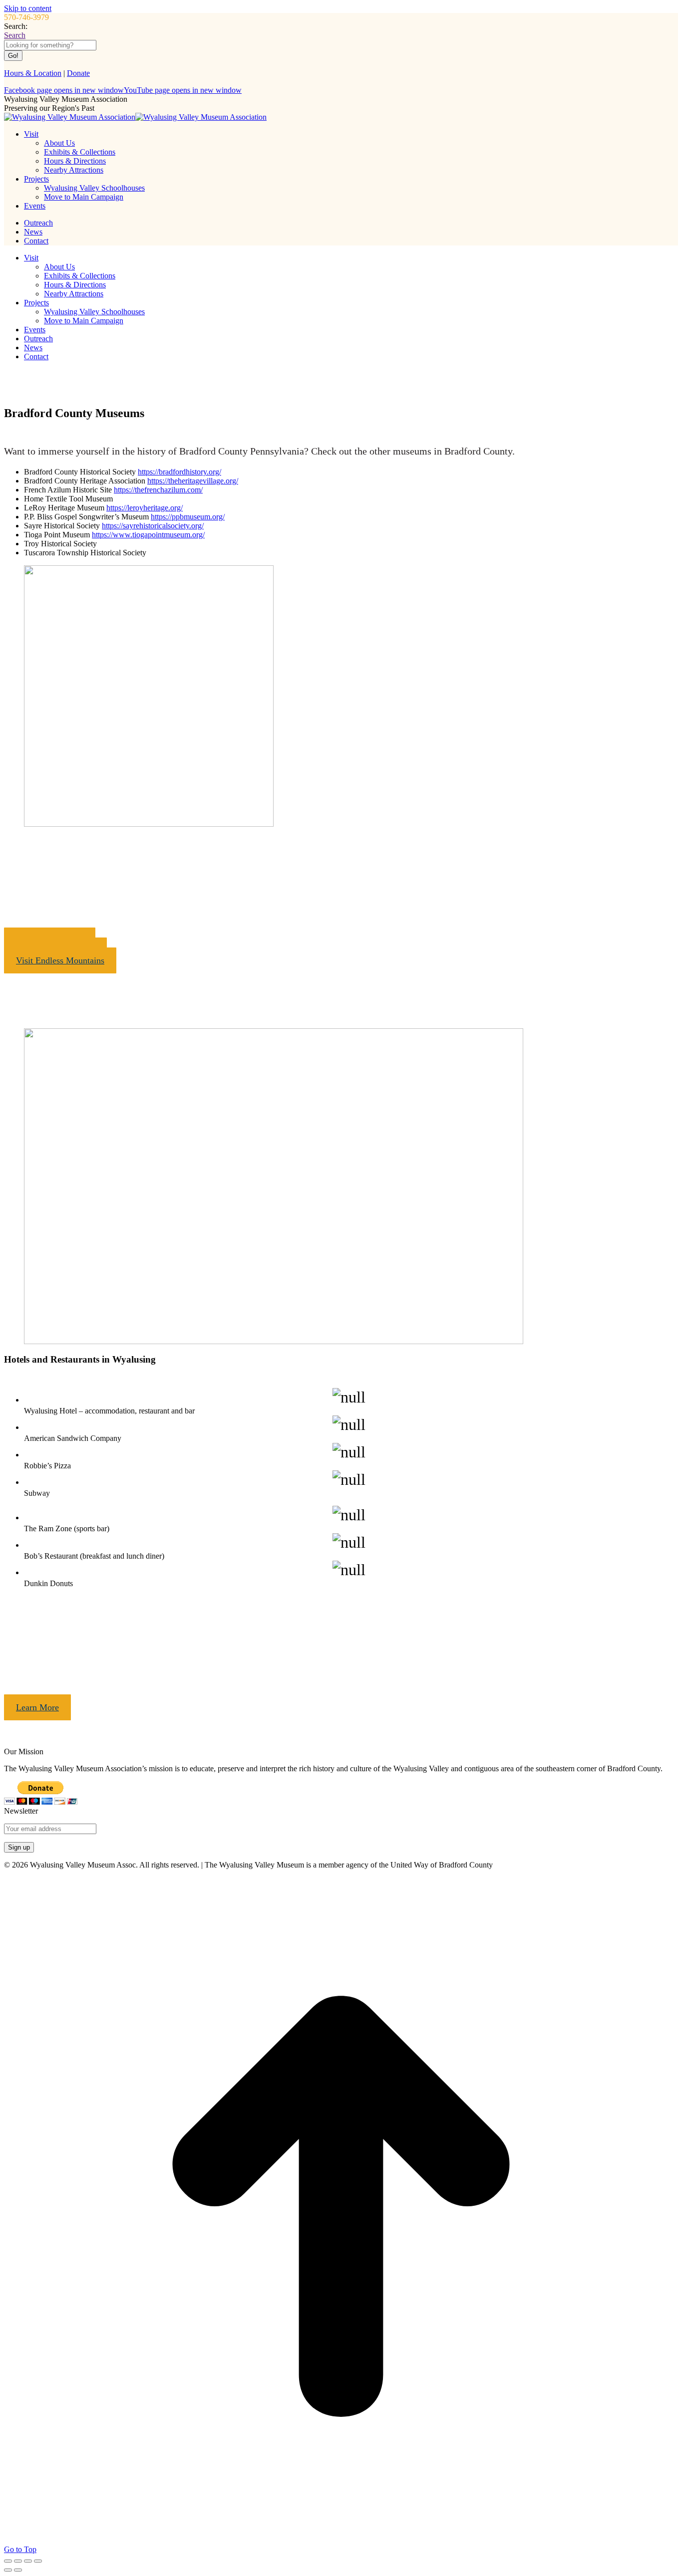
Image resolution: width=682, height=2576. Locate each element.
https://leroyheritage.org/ (145, 508)
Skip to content (28, 8)
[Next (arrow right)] (18, 2570)
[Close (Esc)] (8, 2561)
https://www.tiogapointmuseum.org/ (148, 535)
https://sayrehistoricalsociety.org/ (153, 526)
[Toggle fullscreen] (28, 2561)
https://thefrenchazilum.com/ (158, 490)
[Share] (18, 2561)
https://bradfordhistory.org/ (179, 472)
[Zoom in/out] (38, 2561)
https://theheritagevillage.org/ (193, 481)
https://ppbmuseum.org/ (188, 517)
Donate (78, 73)
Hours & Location (33, 73)
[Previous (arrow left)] (8, 2570)
